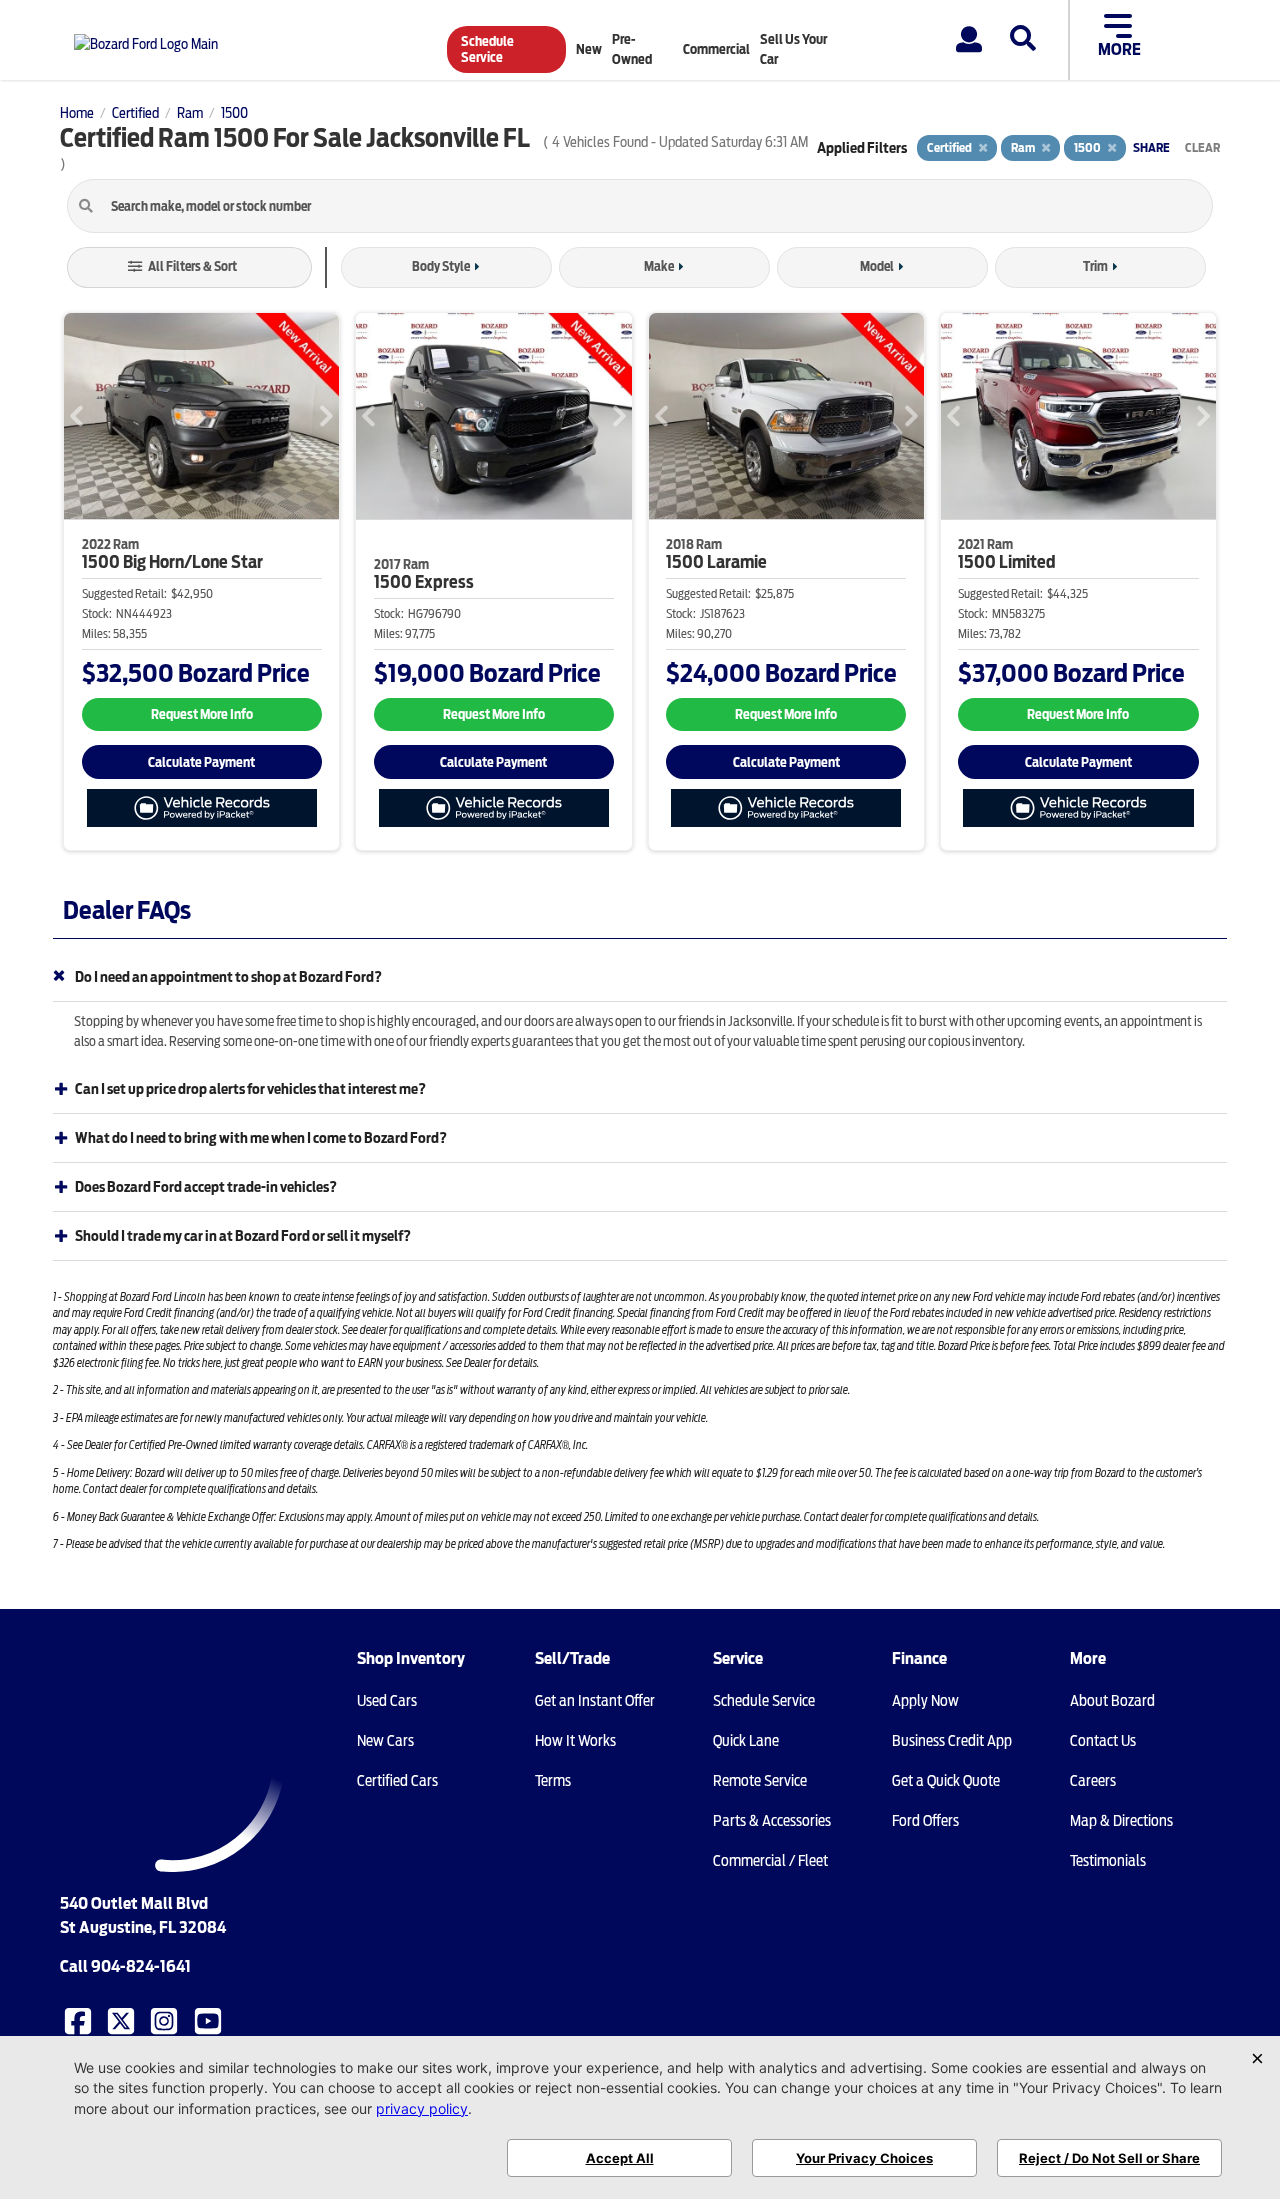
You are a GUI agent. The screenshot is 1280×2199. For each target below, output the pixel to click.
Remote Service (760, 1781)
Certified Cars (397, 1781)
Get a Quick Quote (946, 1781)
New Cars (385, 1741)
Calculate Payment (201, 762)
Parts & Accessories (772, 1821)
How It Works (575, 1741)
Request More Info (202, 714)
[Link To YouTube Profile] (210, 2020)
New (589, 49)
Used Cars (387, 1701)
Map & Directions (1121, 1821)
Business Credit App (952, 1741)
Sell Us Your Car (793, 49)
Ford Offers (925, 1821)
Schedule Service (487, 49)
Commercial (716, 49)
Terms (553, 1781)
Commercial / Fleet (770, 1861)
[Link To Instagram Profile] (166, 2020)
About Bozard (1112, 1701)
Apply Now (925, 1701)
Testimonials (1108, 1861)
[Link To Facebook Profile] (80, 2020)
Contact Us (1103, 1741)
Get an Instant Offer (595, 1701)
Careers (1093, 1781)
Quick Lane (746, 1741)
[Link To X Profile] (123, 2020)
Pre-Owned (632, 49)
